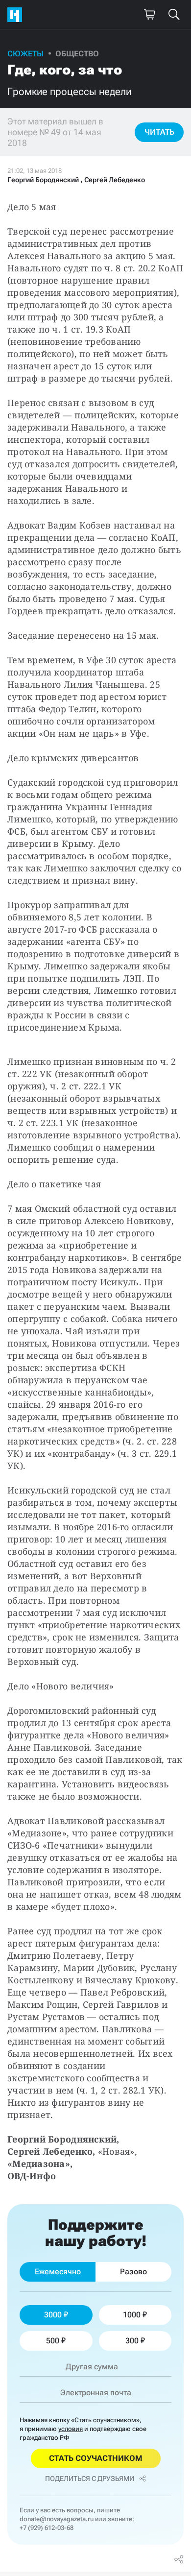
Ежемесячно (58, 2272)
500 (53, 2341)
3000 (53, 2315)
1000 (132, 2315)
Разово (133, 2272)
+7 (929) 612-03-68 (47, 2528)
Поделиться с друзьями (90, 2479)
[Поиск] (174, 15)
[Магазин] (149, 15)
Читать (159, 132)
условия (71, 2429)
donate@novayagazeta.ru (57, 2519)
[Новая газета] (17, 15)
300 (132, 2341)
